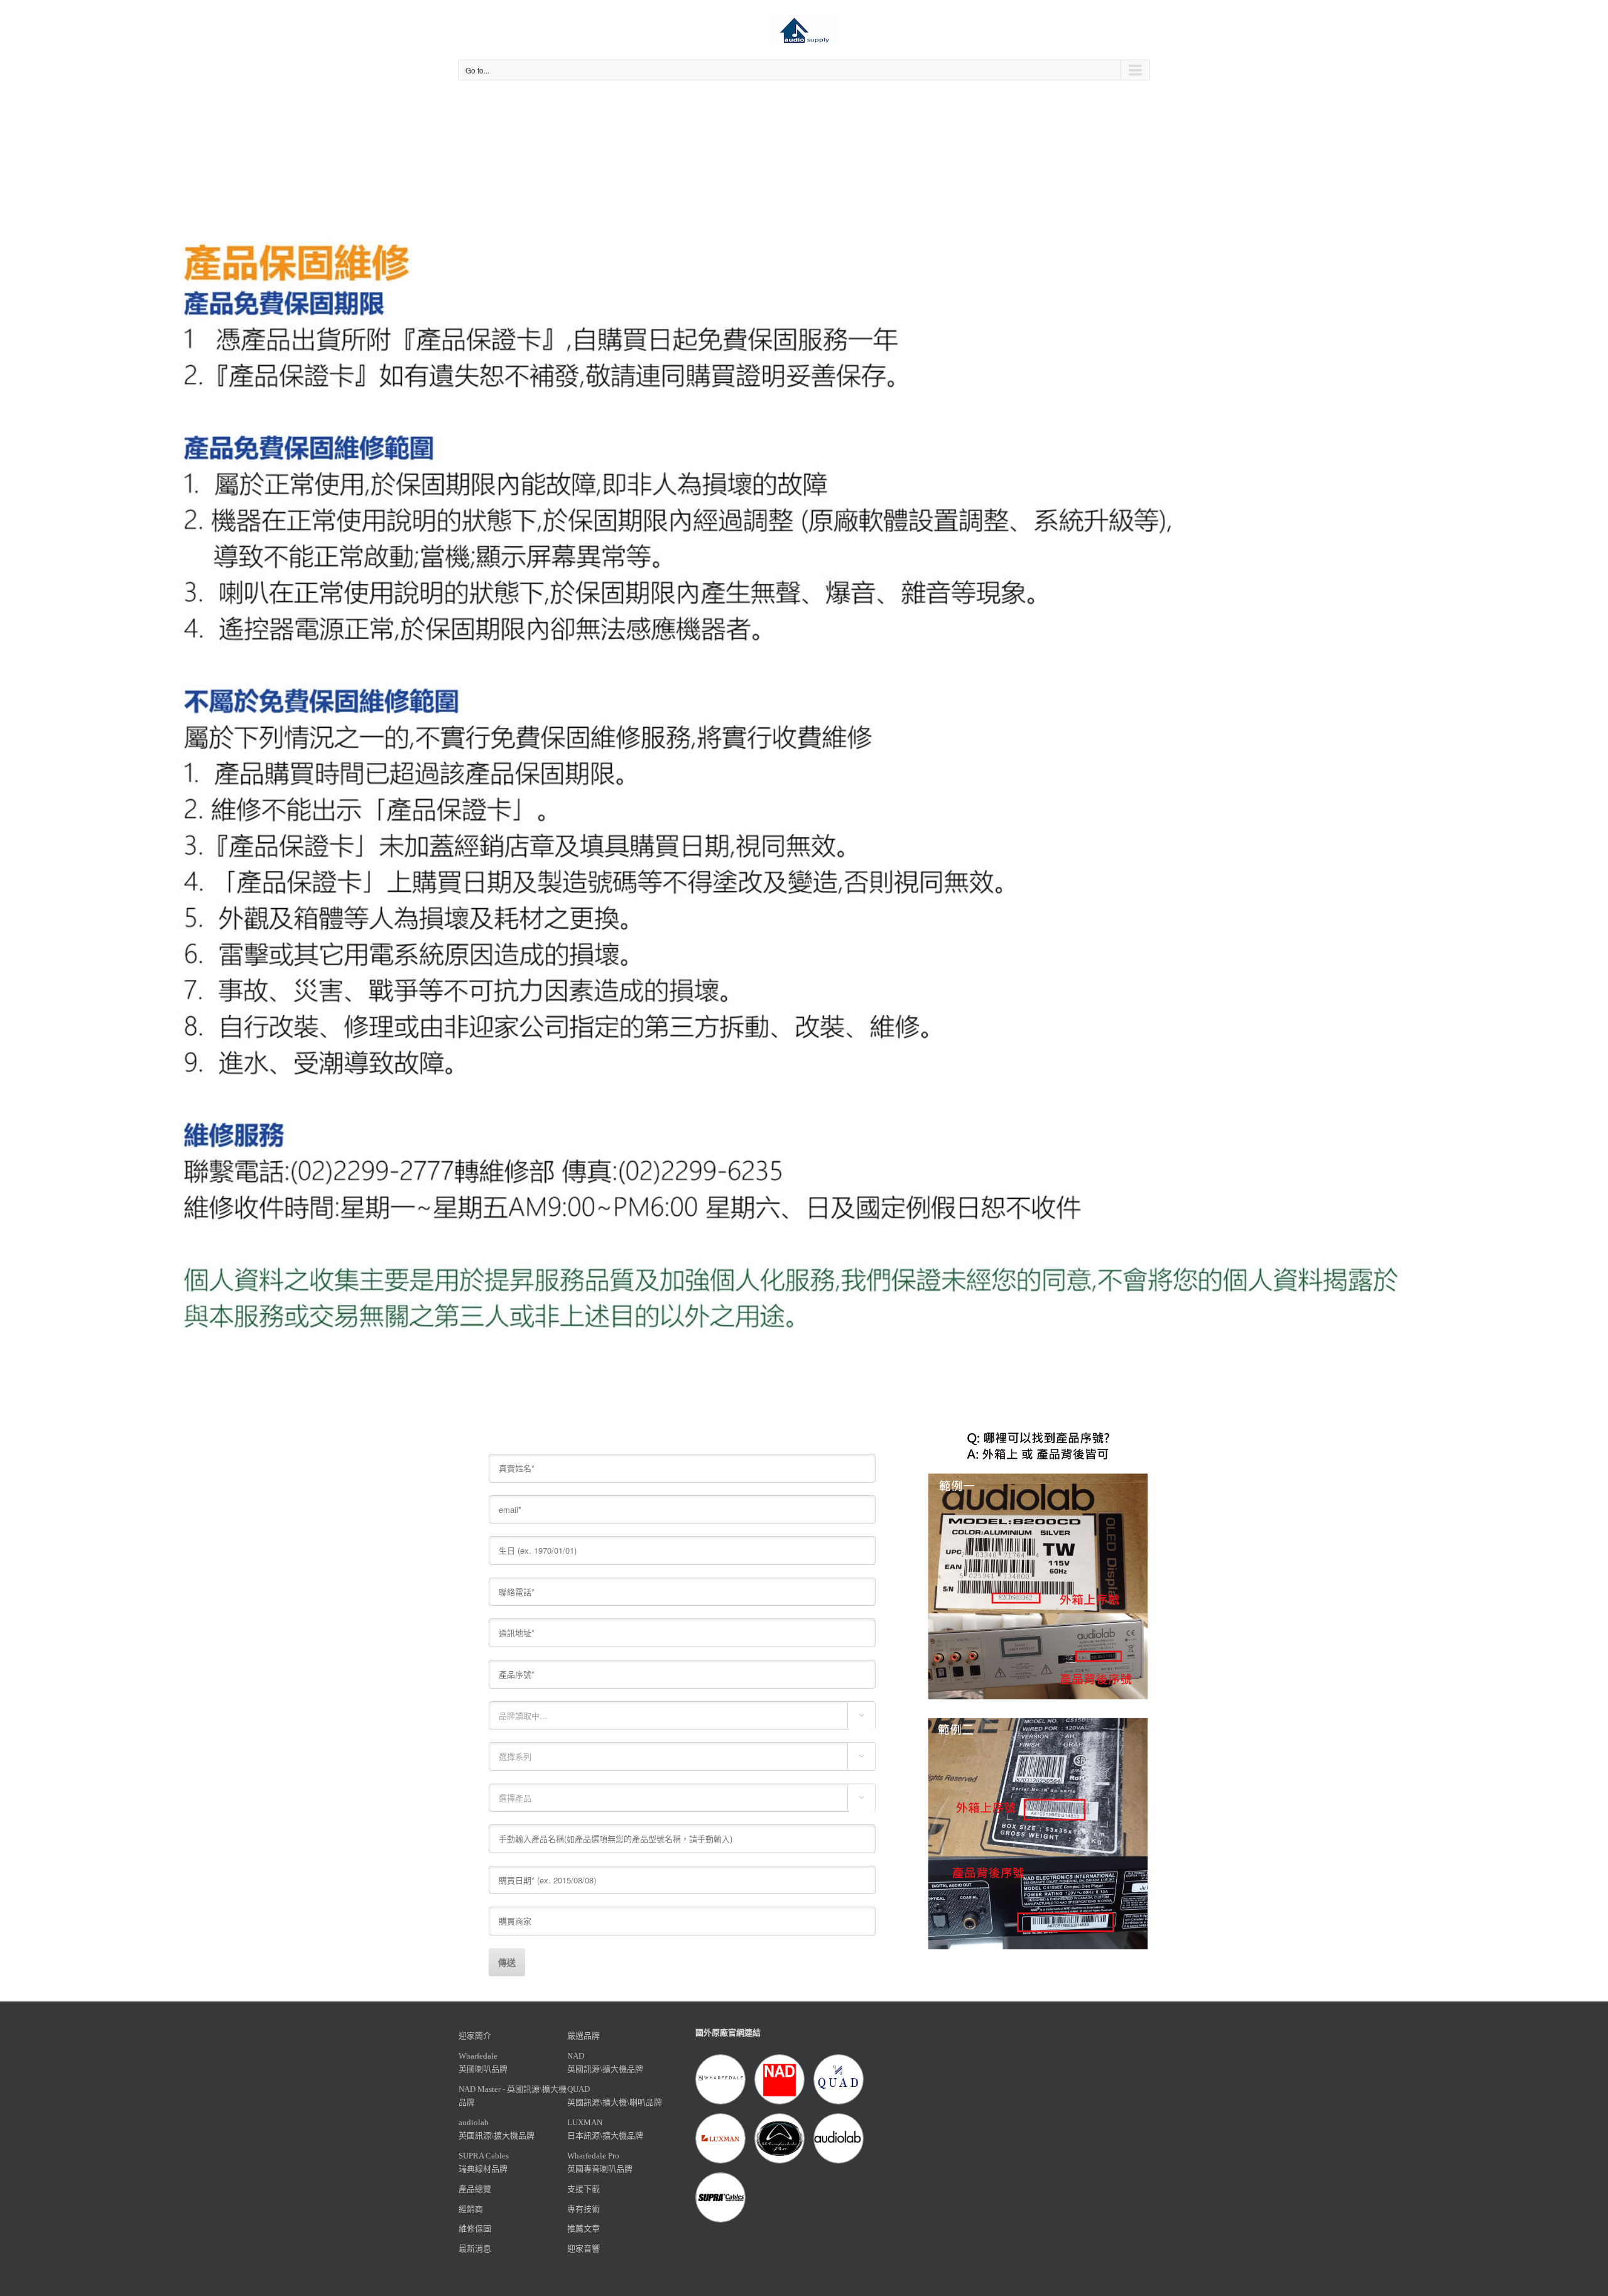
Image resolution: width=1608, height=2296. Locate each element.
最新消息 (475, 2249)
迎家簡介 (475, 2036)
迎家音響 (584, 2249)
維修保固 (475, 2228)
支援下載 (584, 2189)
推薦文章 (584, 2228)
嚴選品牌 (584, 2036)
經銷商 (471, 2209)
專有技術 (584, 2209)
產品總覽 (475, 2189)
